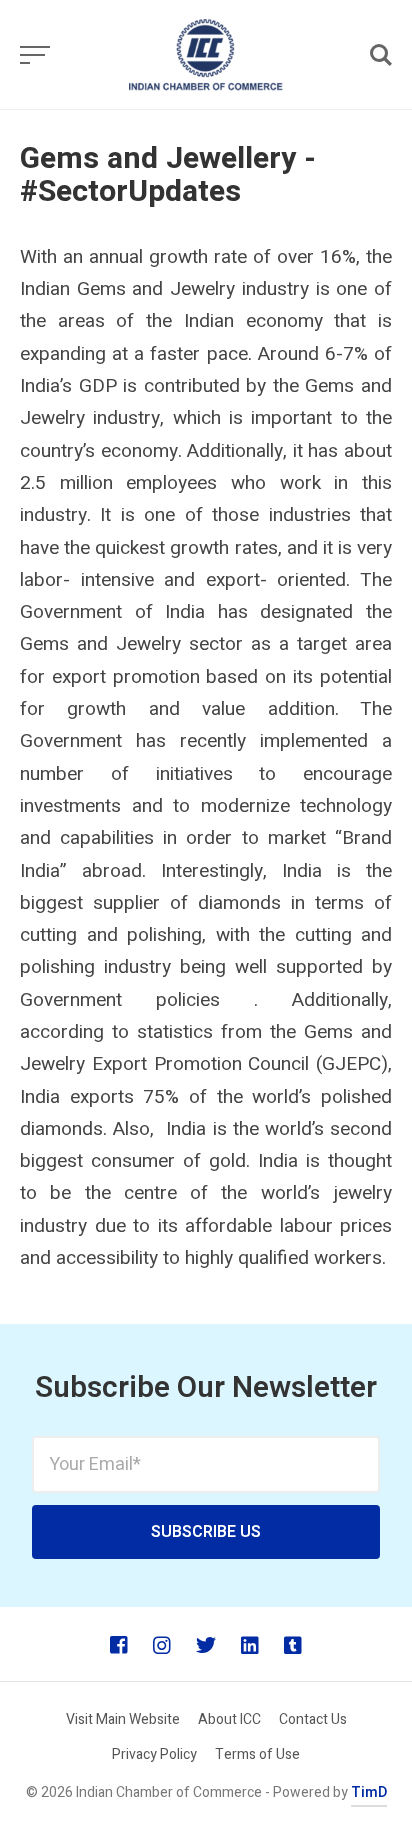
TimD (369, 1792)
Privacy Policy (154, 1754)
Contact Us (313, 1719)
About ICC (229, 1719)
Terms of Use (257, 1754)
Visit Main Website (123, 1719)
